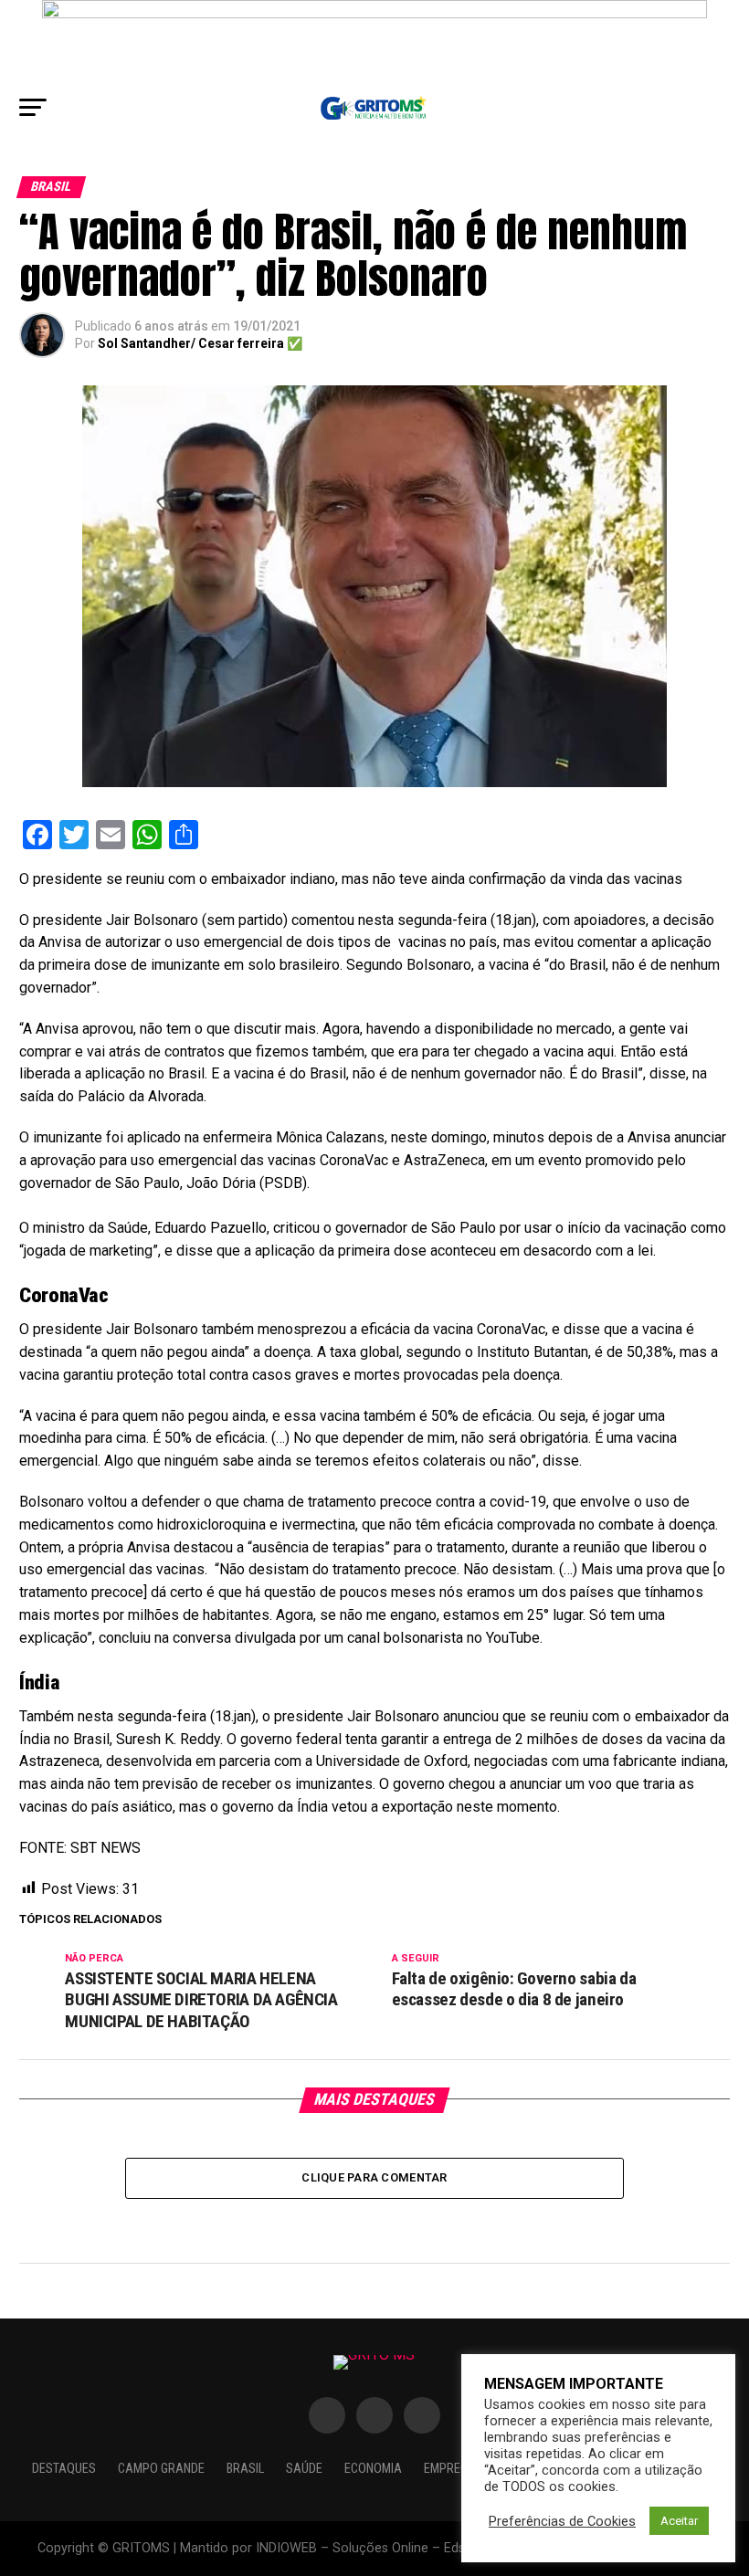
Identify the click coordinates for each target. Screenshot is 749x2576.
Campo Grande (161, 2469)
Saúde (304, 2469)
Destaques (64, 2469)
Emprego (450, 2469)
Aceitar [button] (679, 2521)
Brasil (245, 2469)
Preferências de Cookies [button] (562, 2521)
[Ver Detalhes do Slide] (374, 42)
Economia (373, 2469)
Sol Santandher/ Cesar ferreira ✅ (200, 343)
